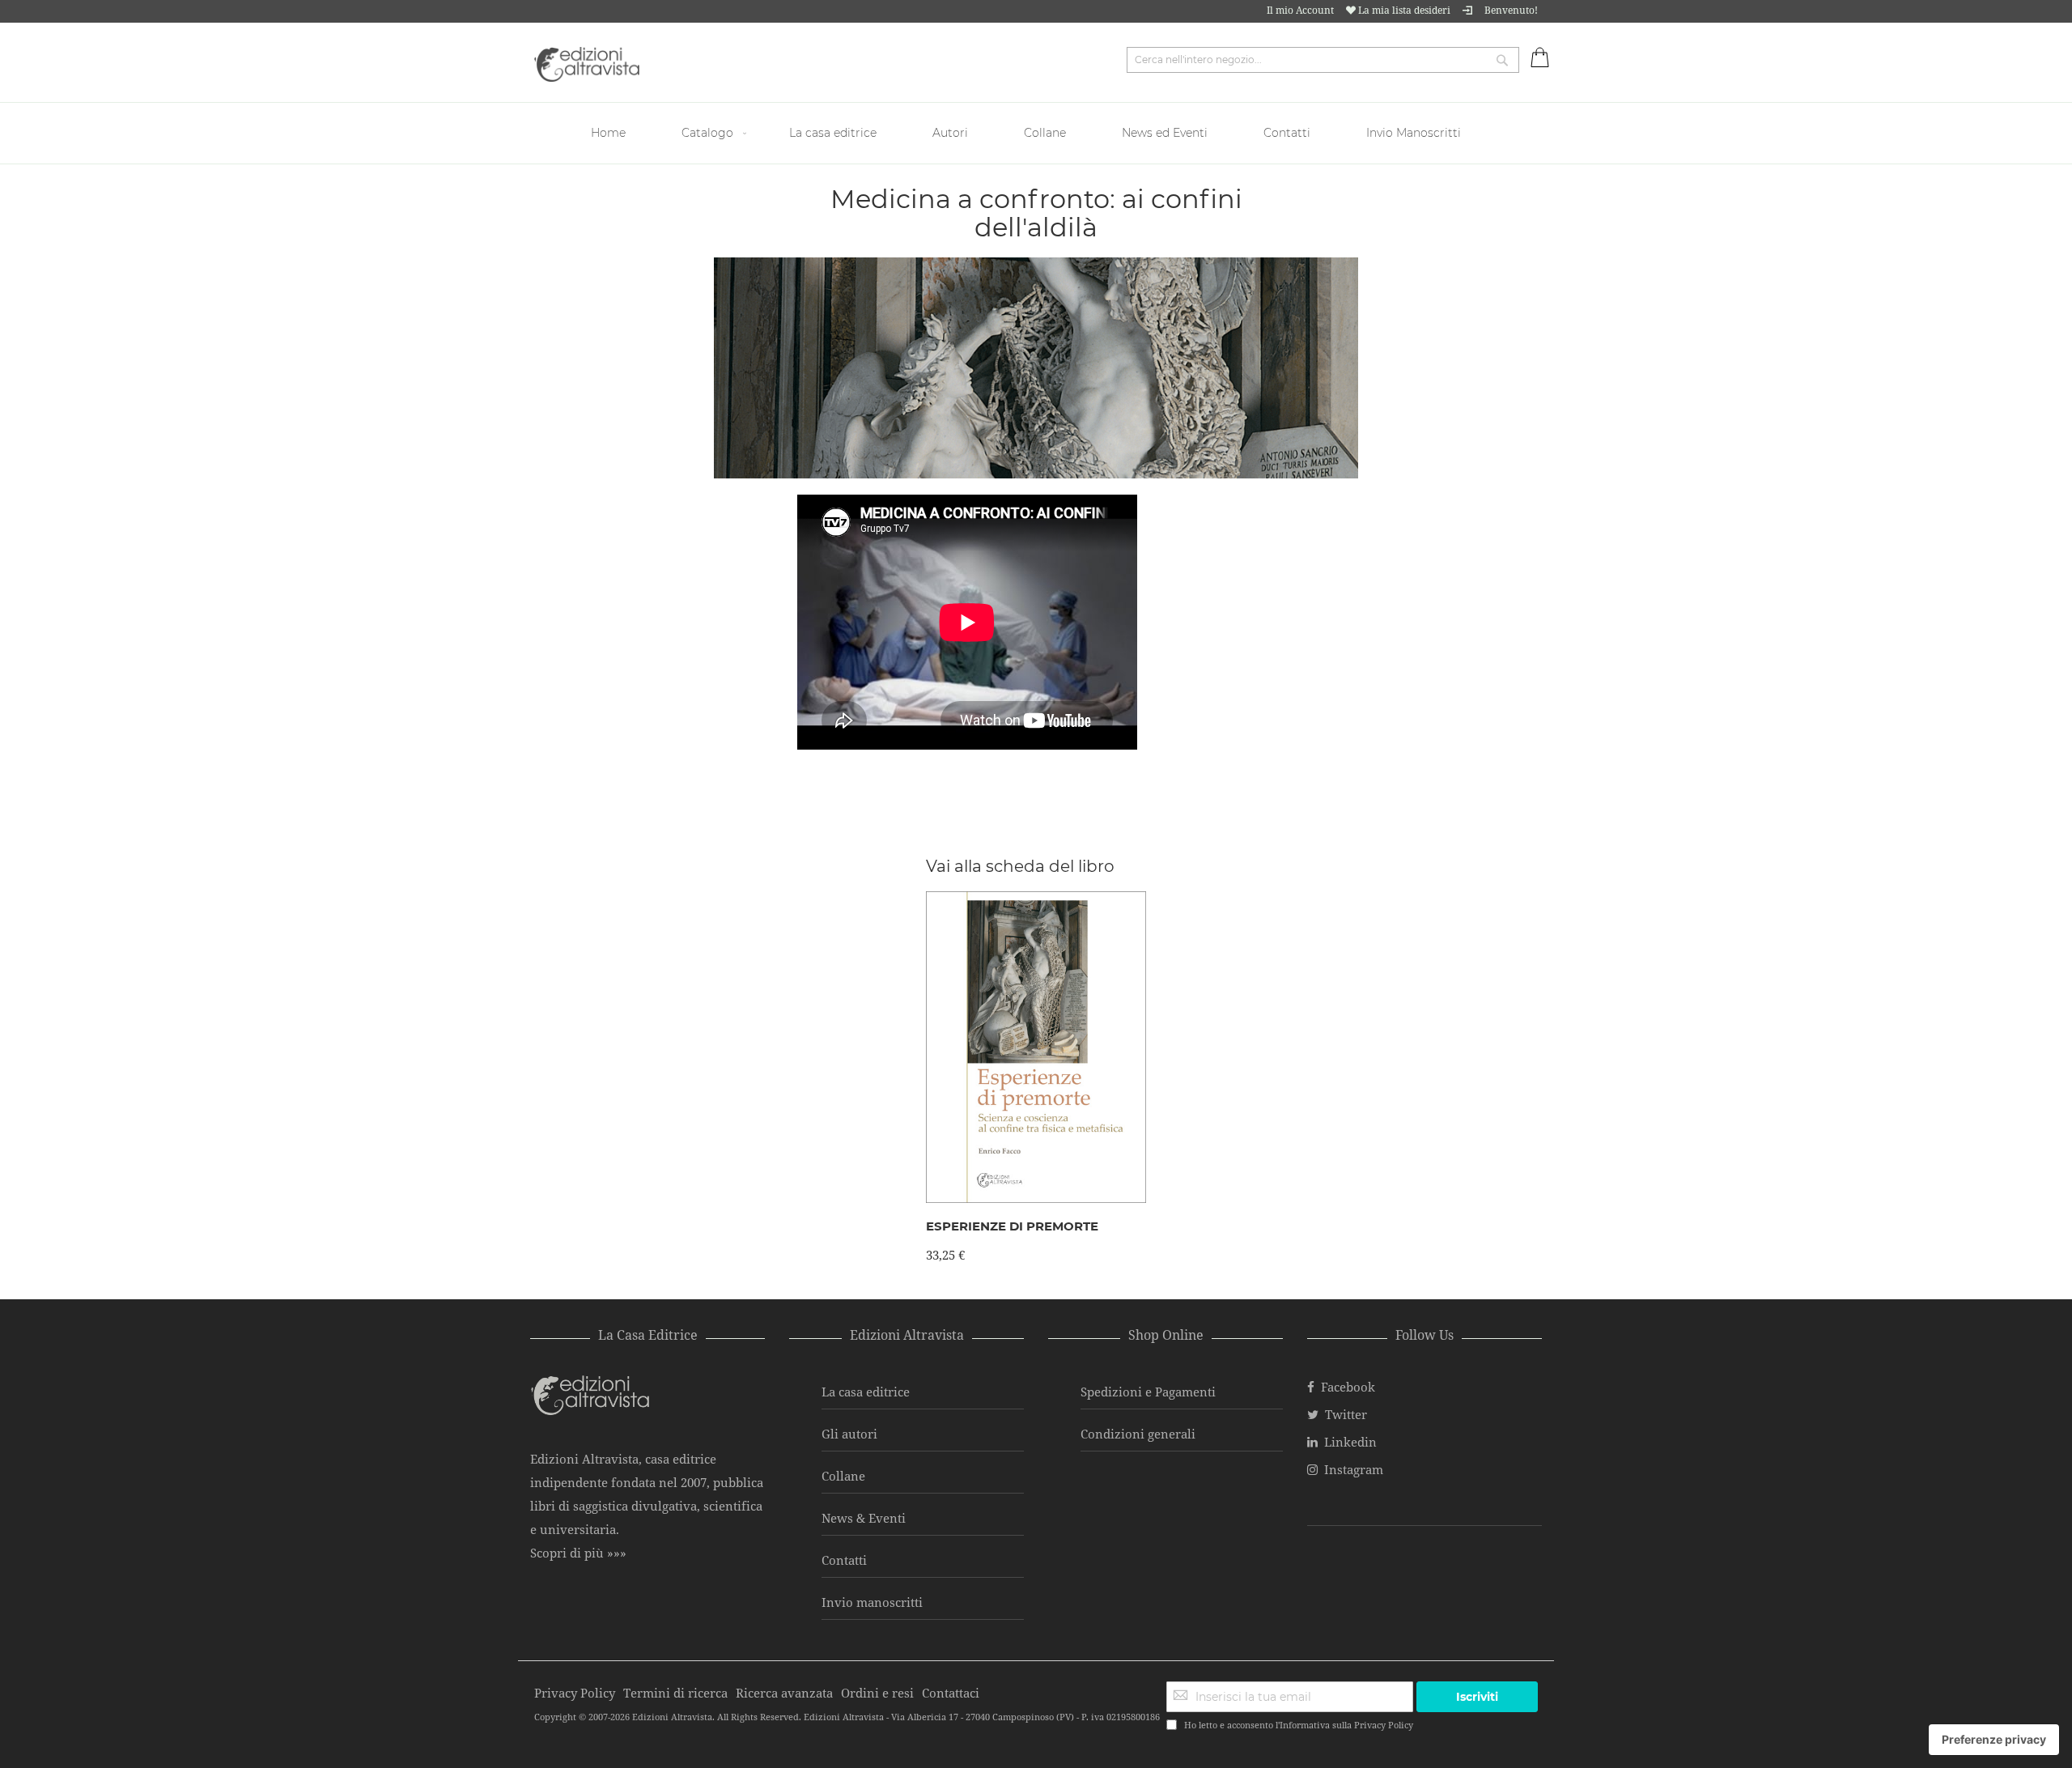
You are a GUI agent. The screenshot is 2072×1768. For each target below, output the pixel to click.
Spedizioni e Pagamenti (1148, 1392)
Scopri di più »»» (578, 1553)
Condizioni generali (1138, 1434)
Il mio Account (1300, 10)
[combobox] (1323, 60)
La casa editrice (866, 1392)
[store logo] (587, 64)
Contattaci (951, 1693)
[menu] (1036, 133)
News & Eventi (864, 1518)
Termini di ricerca (675, 1693)
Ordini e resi (877, 1693)
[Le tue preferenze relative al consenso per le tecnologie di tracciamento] (1994, 1740)
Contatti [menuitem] (1287, 133)
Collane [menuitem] (1045, 133)
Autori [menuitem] (950, 133)
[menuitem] (610, 133)
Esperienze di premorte (1012, 1226)
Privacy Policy (1384, 1725)
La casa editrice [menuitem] (833, 133)
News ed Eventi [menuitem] (1165, 133)
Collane (843, 1476)
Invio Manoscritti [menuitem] (1414, 133)
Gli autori (849, 1434)
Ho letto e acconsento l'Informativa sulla (1299, 1725)
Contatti (844, 1560)
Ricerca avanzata (784, 1693)
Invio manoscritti (872, 1602)
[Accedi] (1467, 10)
